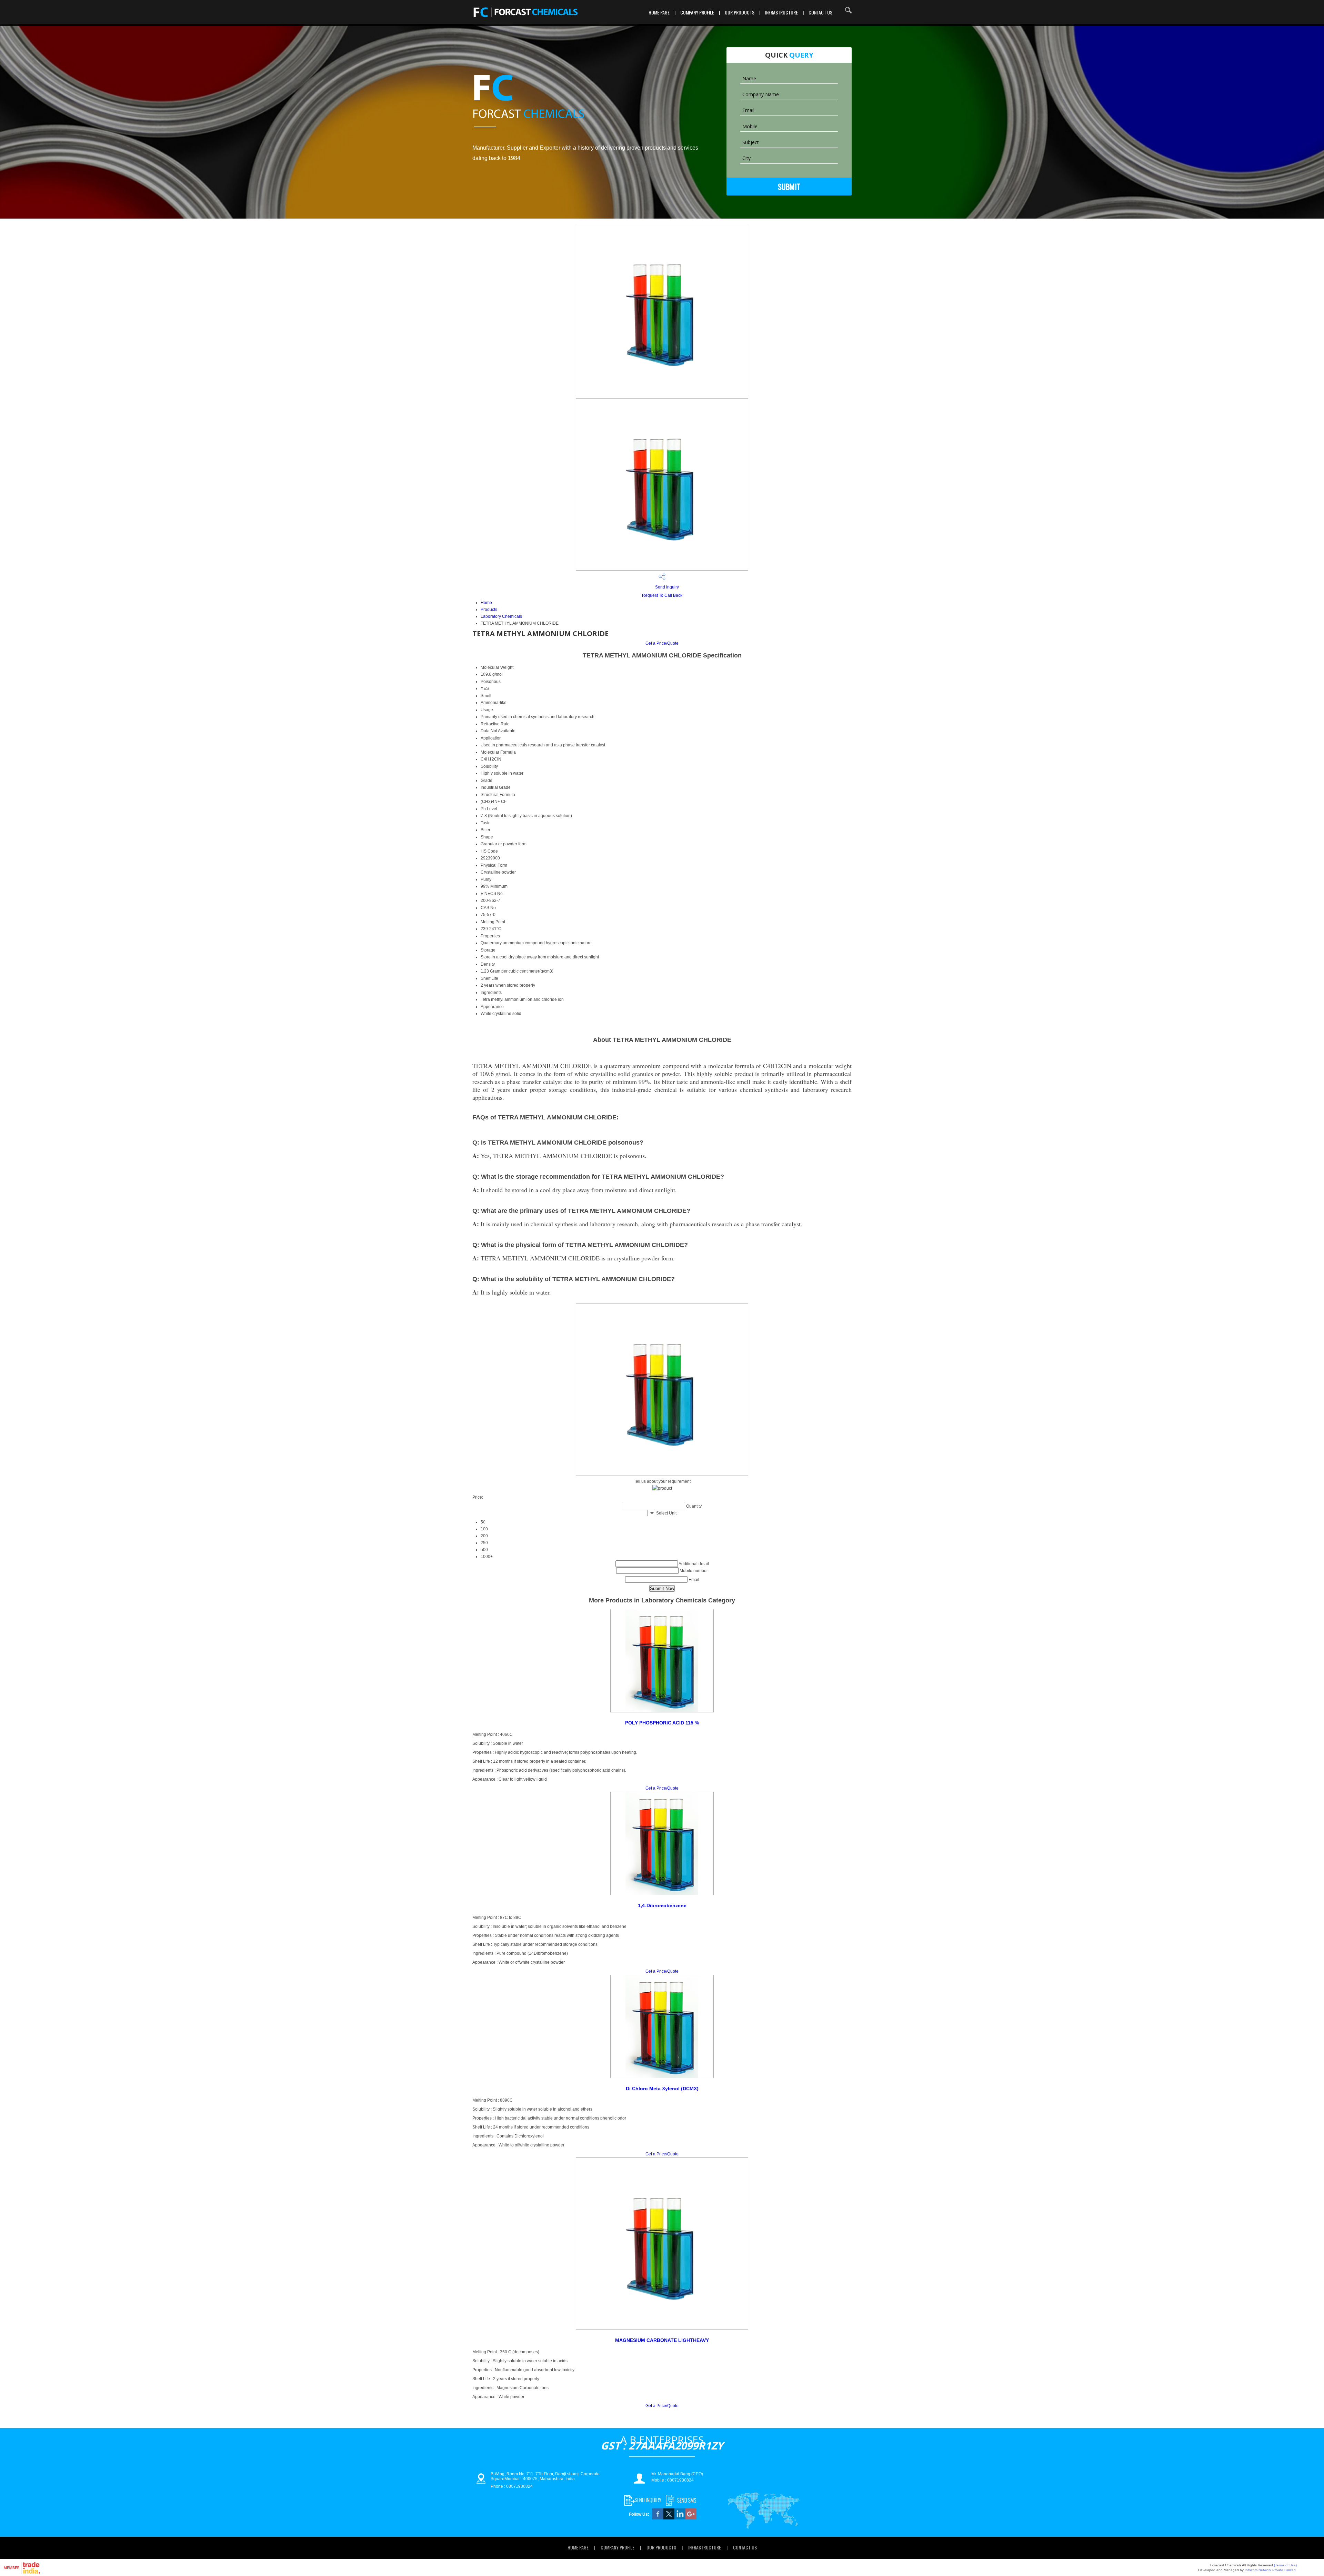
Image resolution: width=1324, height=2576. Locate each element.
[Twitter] (669, 2518)
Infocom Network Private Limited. (1271, 2570)
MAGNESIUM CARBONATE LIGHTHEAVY (662, 2340)
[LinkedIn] (680, 2518)
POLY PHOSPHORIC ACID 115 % (662, 1723)
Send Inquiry (666, 587)
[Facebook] (658, 2518)
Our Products (740, 12)
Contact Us (820, 12)
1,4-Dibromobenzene (662, 1905)
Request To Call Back (662, 595)
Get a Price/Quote (662, 643)
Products (489, 610)
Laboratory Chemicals (501, 616)
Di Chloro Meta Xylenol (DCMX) (662, 2089)
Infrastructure (781, 12)
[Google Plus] (691, 2518)
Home (486, 603)
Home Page (659, 12)
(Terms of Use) (1285, 2565)
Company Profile (697, 12)
